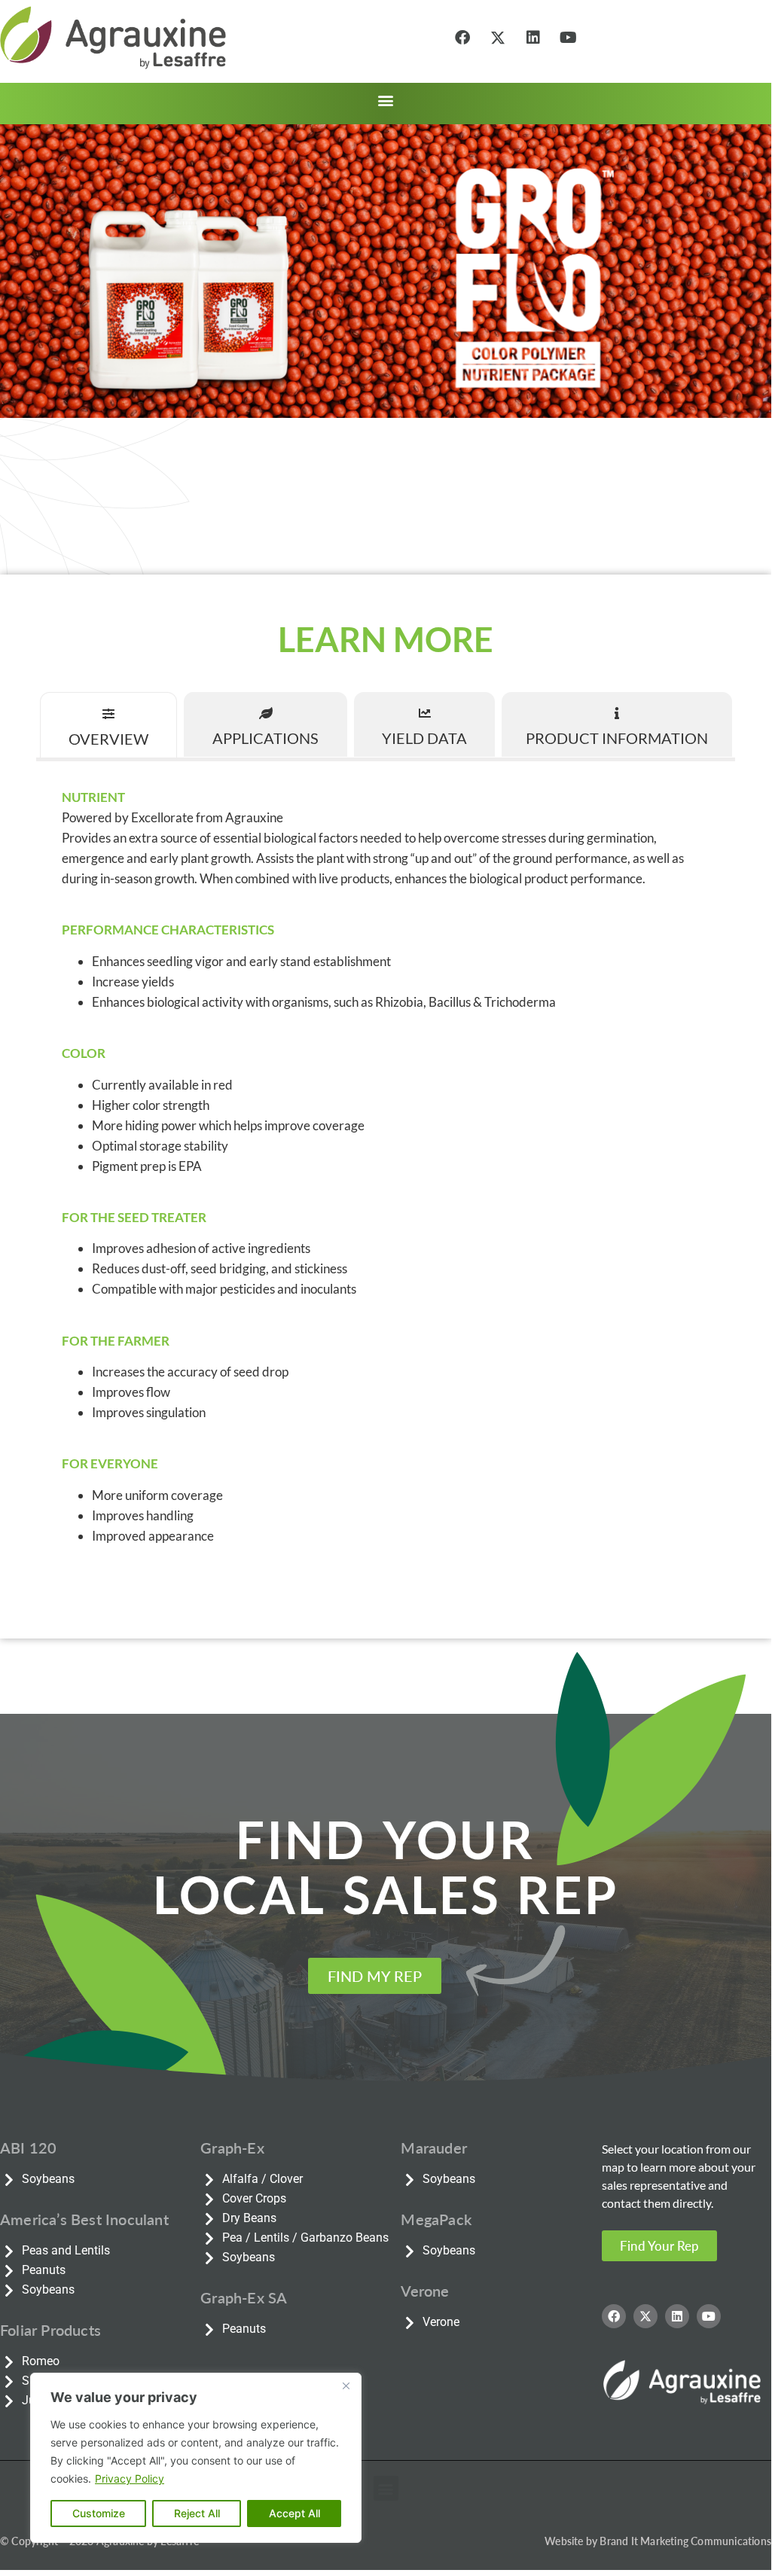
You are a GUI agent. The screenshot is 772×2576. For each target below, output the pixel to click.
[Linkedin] (533, 38)
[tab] (108, 725)
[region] (196, 2458)
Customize (99, 2513)
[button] (386, 100)
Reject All (197, 2513)
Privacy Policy (130, 2478)
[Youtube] (569, 38)
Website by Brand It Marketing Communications (658, 2541)
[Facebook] (462, 38)
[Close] (346, 2385)
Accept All (294, 2513)
